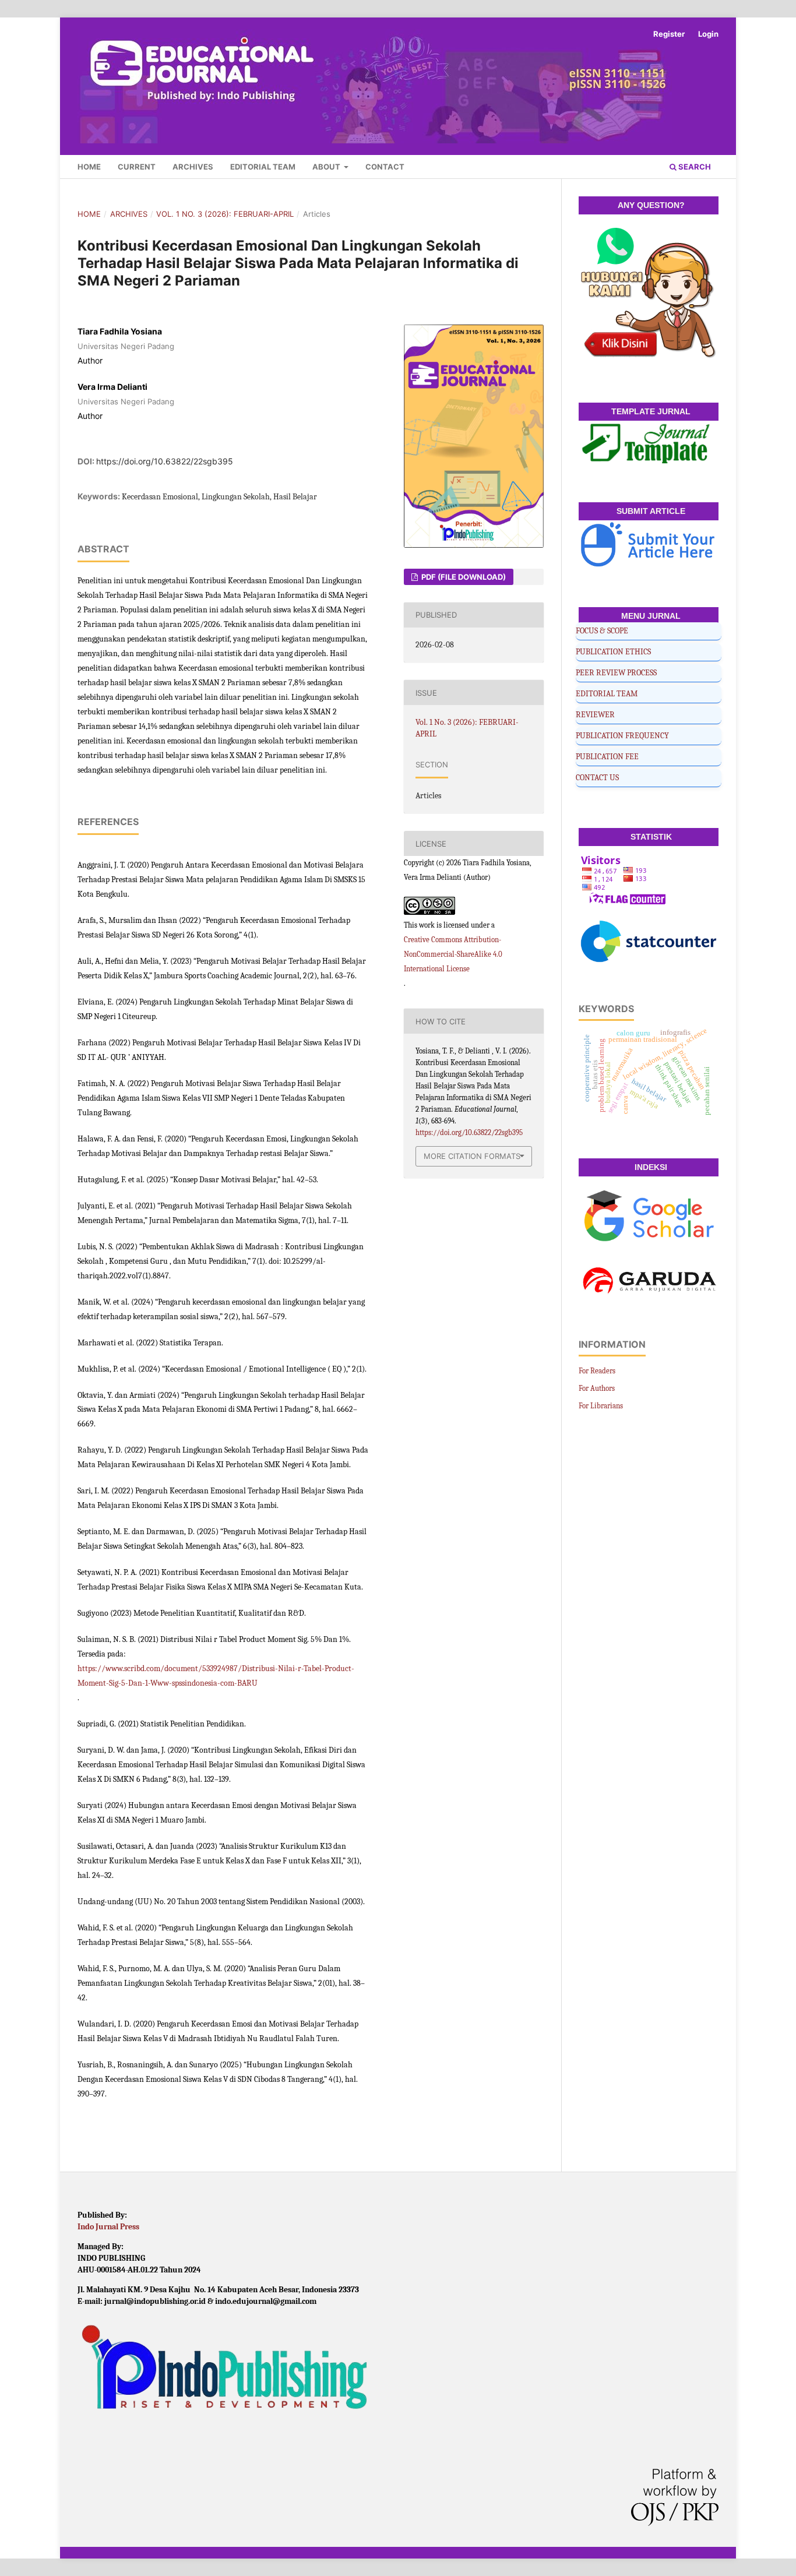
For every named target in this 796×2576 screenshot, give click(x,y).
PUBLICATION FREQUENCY (622, 736)
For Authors (597, 1388)
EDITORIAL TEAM (607, 694)
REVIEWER (595, 715)
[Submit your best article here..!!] (649, 546)
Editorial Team (263, 167)
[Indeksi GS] (649, 1218)
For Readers (597, 1371)
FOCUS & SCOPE (602, 631)
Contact (385, 167)
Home (89, 167)
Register (669, 34)
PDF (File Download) (463, 577)
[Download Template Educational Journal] (649, 444)
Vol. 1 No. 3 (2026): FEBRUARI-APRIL (225, 214)
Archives (193, 167)
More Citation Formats (472, 1156)
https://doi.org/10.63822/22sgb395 (165, 461)
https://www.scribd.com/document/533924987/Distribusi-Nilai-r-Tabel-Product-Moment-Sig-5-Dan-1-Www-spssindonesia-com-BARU (216, 1676)
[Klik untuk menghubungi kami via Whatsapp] (649, 295)
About (327, 167)
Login (708, 34)
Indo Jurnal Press (108, 2227)
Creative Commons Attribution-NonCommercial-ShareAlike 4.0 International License (453, 954)
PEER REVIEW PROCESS (616, 673)
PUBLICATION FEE (607, 757)
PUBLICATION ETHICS (613, 652)
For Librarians (601, 1406)
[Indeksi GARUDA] (649, 1285)
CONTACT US (597, 778)
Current (137, 167)
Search (694, 167)
